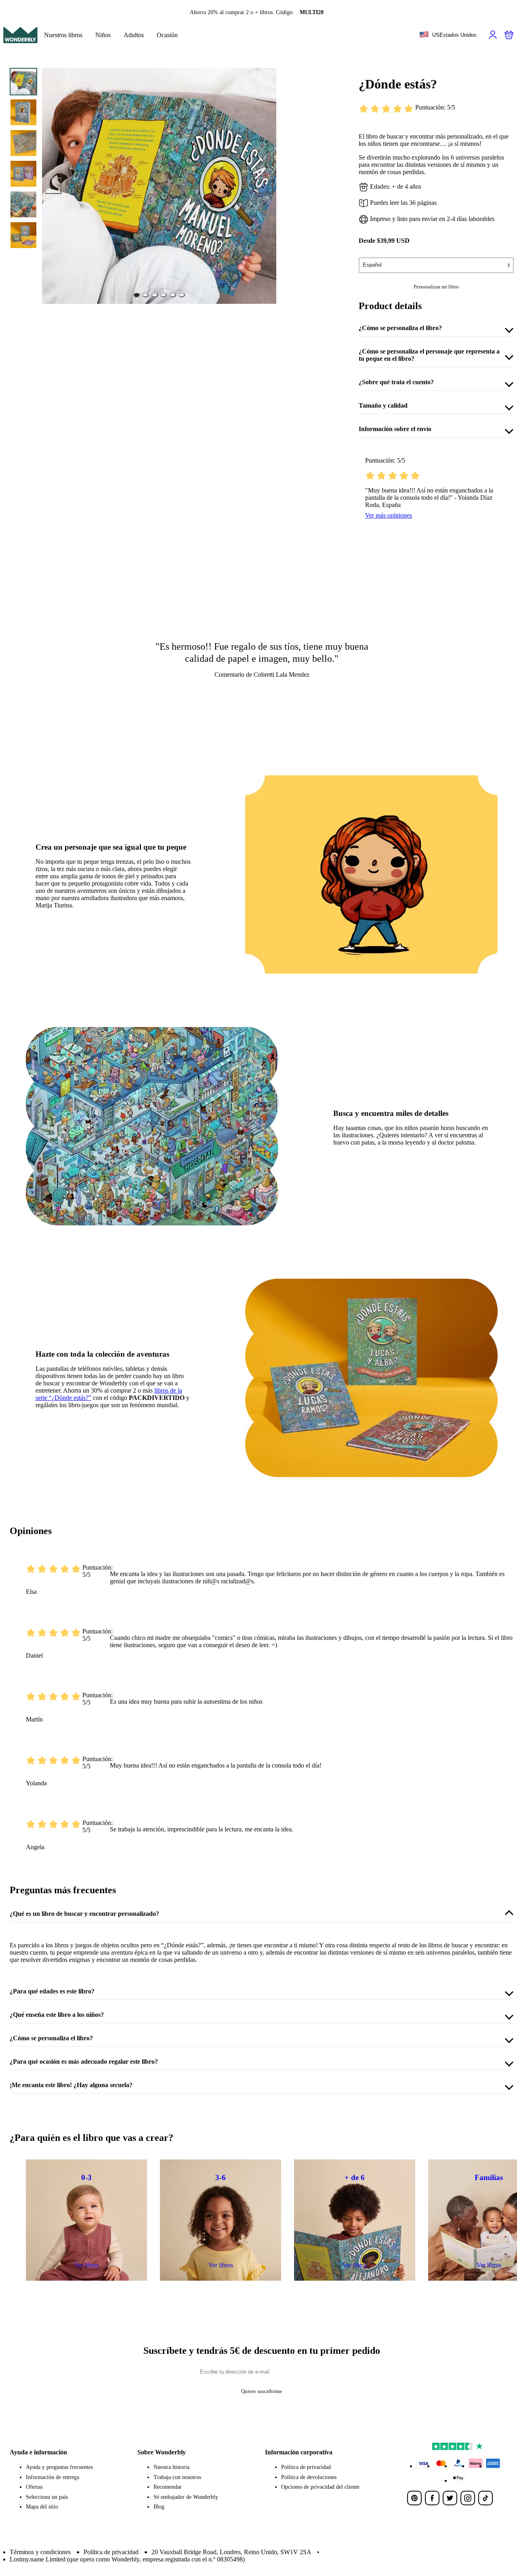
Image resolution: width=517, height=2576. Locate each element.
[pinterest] (414, 2498)
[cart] (509, 35)
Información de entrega (53, 2477)
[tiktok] (485, 2498)
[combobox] (448, 35)
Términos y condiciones (40, 2552)
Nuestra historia (171, 2467)
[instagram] (468, 2498)
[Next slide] (265, 186)
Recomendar (168, 2487)
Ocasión (167, 35)
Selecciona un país (47, 2497)
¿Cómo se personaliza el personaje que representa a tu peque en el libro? (429, 355)
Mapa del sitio (42, 2507)
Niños (103, 35)
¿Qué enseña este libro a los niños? (57, 2015)
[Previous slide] (53, 186)
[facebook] (432, 2498)
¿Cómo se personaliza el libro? (400, 328)
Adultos (134, 35)
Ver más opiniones (389, 515)
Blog (159, 2507)
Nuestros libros (63, 35)
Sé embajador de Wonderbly (186, 2497)
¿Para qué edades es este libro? (52, 1991)
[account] (493, 35)
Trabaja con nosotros (177, 2477)
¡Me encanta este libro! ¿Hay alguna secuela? (71, 2085)
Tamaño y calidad (383, 405)
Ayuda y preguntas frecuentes (59, 2467)
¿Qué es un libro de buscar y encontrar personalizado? (84, 1914)
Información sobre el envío (395, 429)
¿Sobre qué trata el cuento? (396, 382)
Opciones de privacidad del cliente (320, 2487)
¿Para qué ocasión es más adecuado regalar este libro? (84, 2061)
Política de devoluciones (309, 2477)
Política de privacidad (306, 2467)
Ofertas (34, 2487)
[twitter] (450, 2498)
